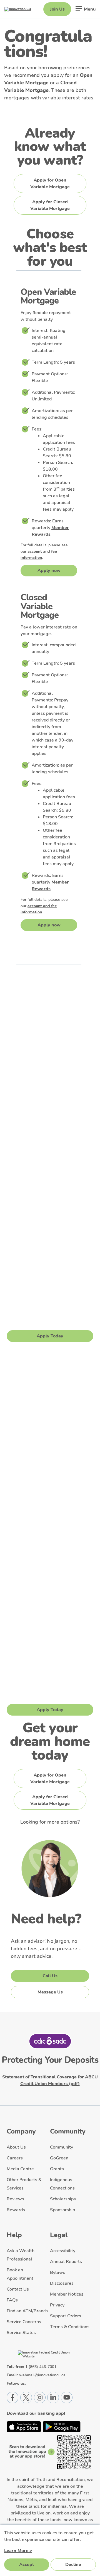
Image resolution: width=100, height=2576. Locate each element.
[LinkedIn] (53, 2398)
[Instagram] (40, 2398)
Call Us (50, 1976)
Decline (73, 2565)
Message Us (50, 1992)
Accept (27, 2565)
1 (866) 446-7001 (41, 2367)
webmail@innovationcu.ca (42, 2375)
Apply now (49, 571)
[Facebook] (12, 2398)
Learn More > (18, 2551)
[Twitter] (26, 2398)
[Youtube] (67, 2398)
